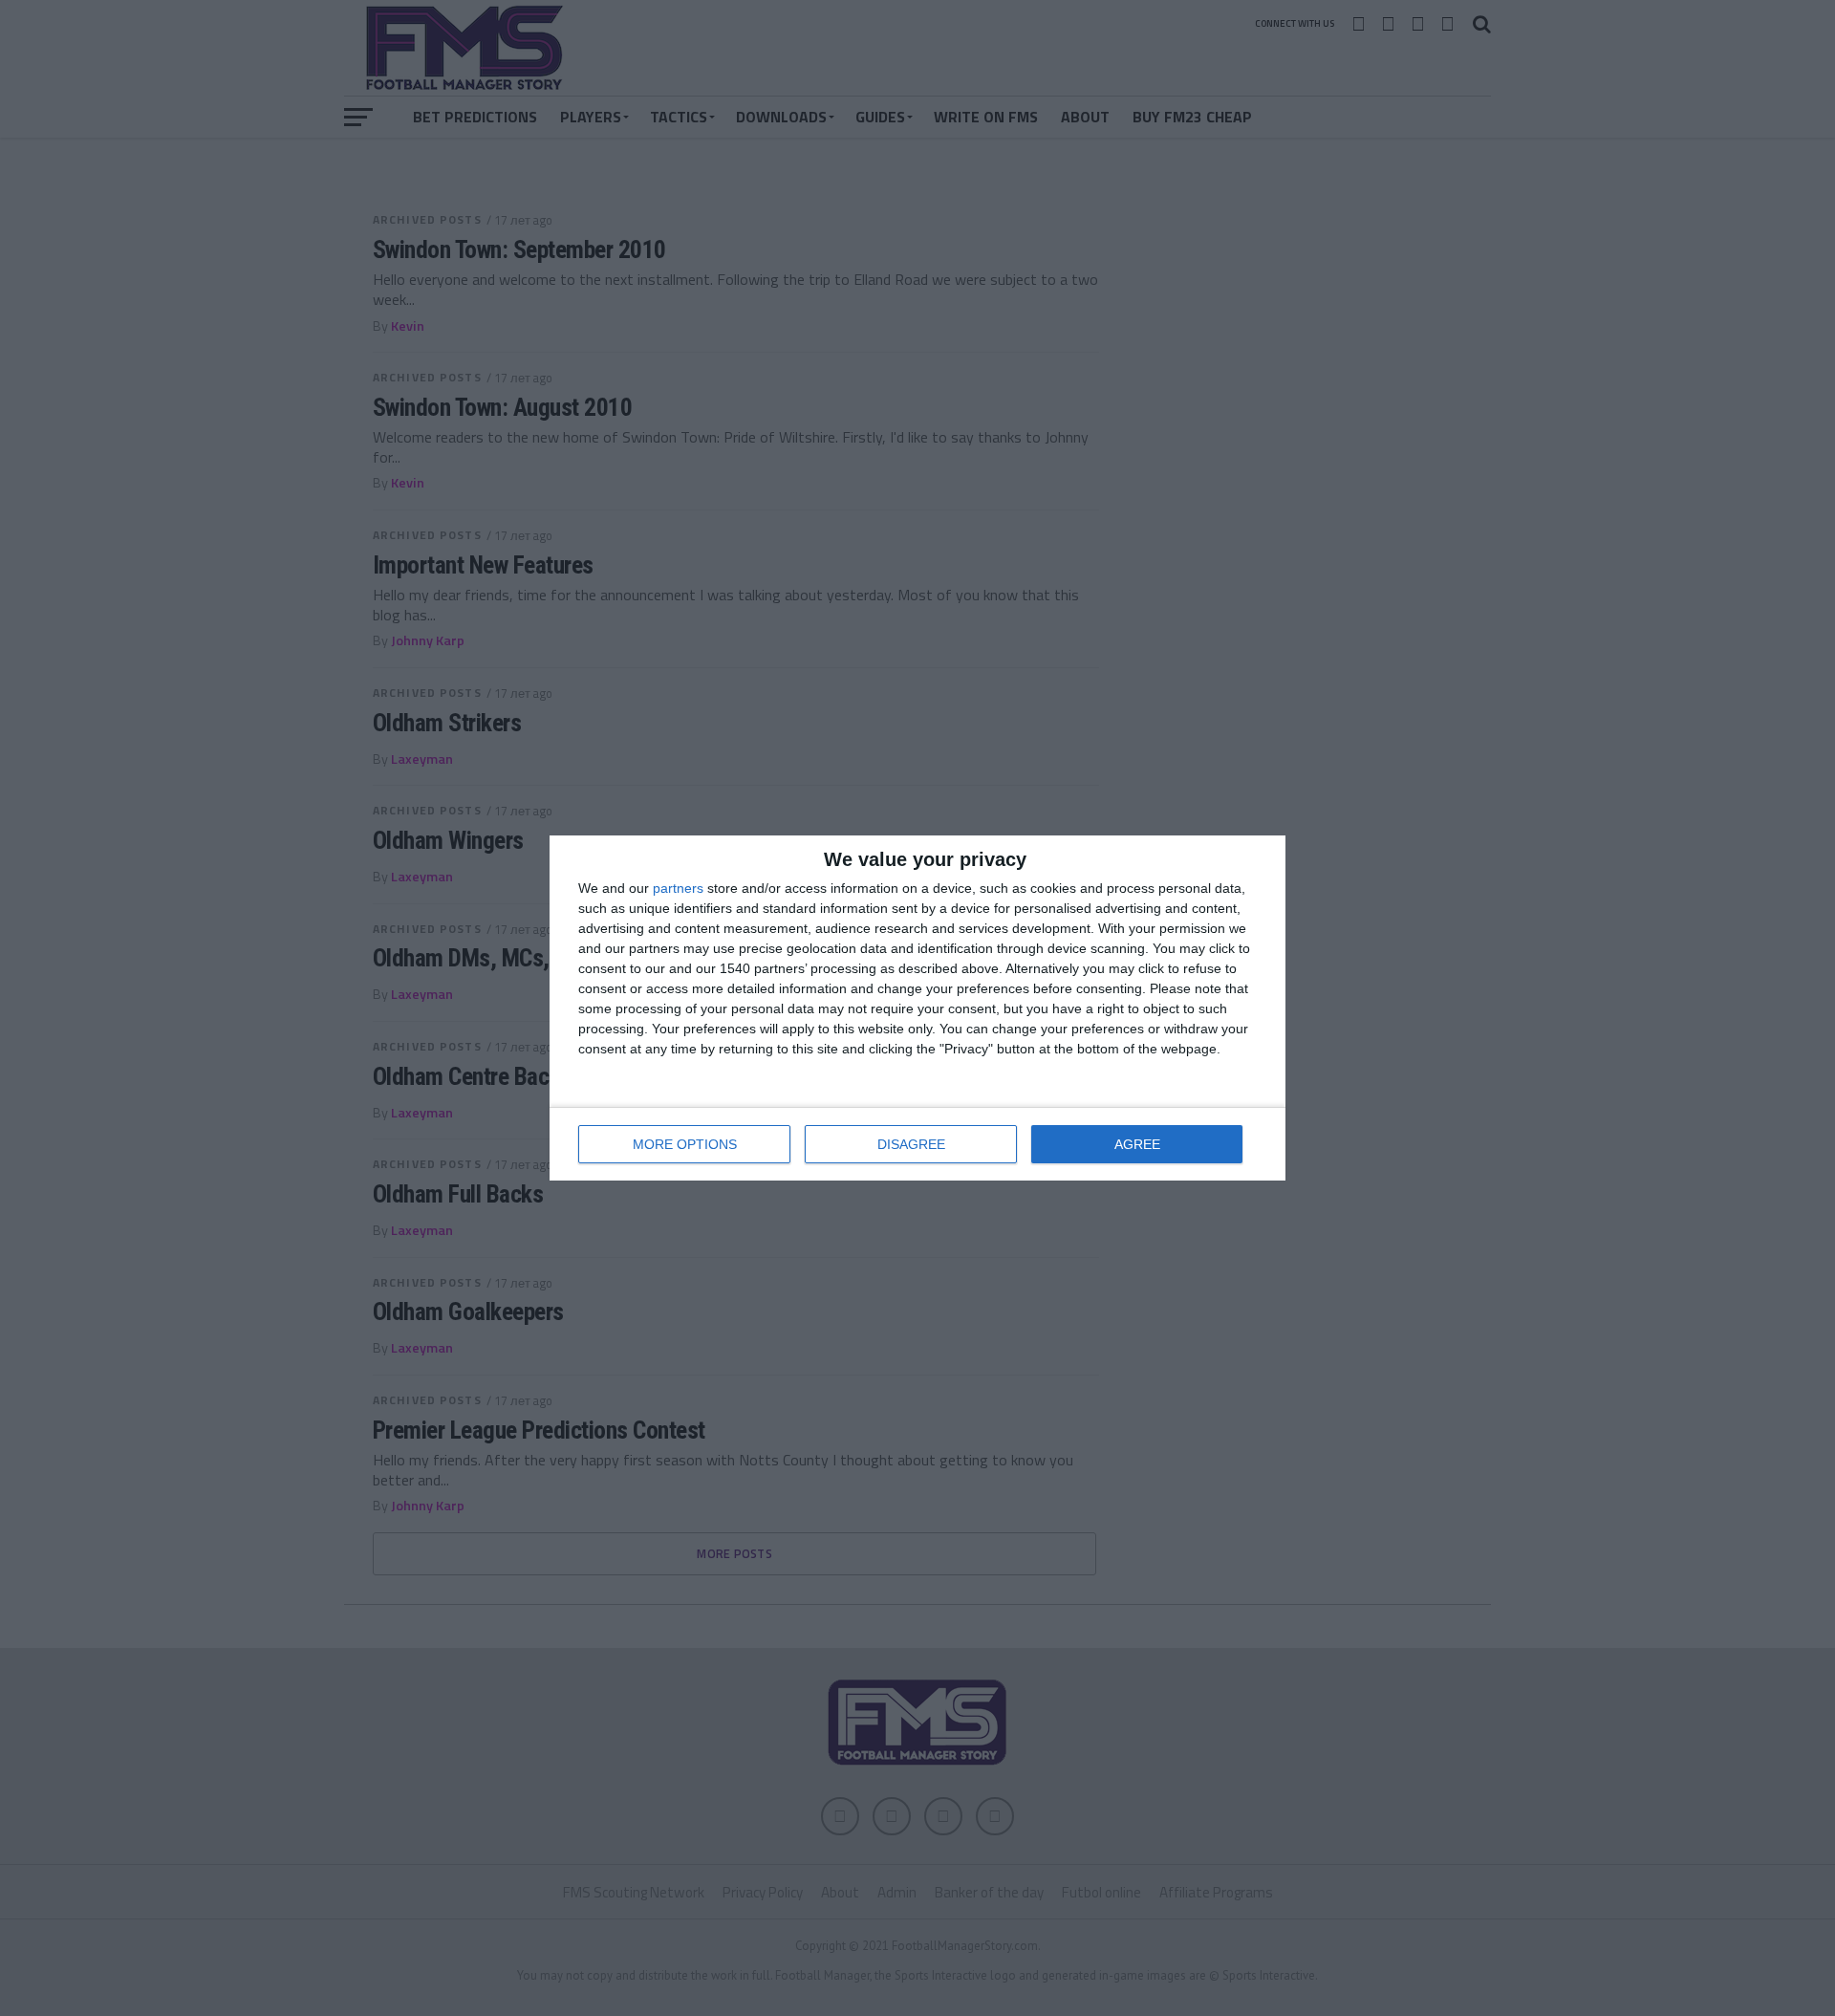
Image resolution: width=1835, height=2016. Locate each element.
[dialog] (917, 1008)
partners (678, 888)
